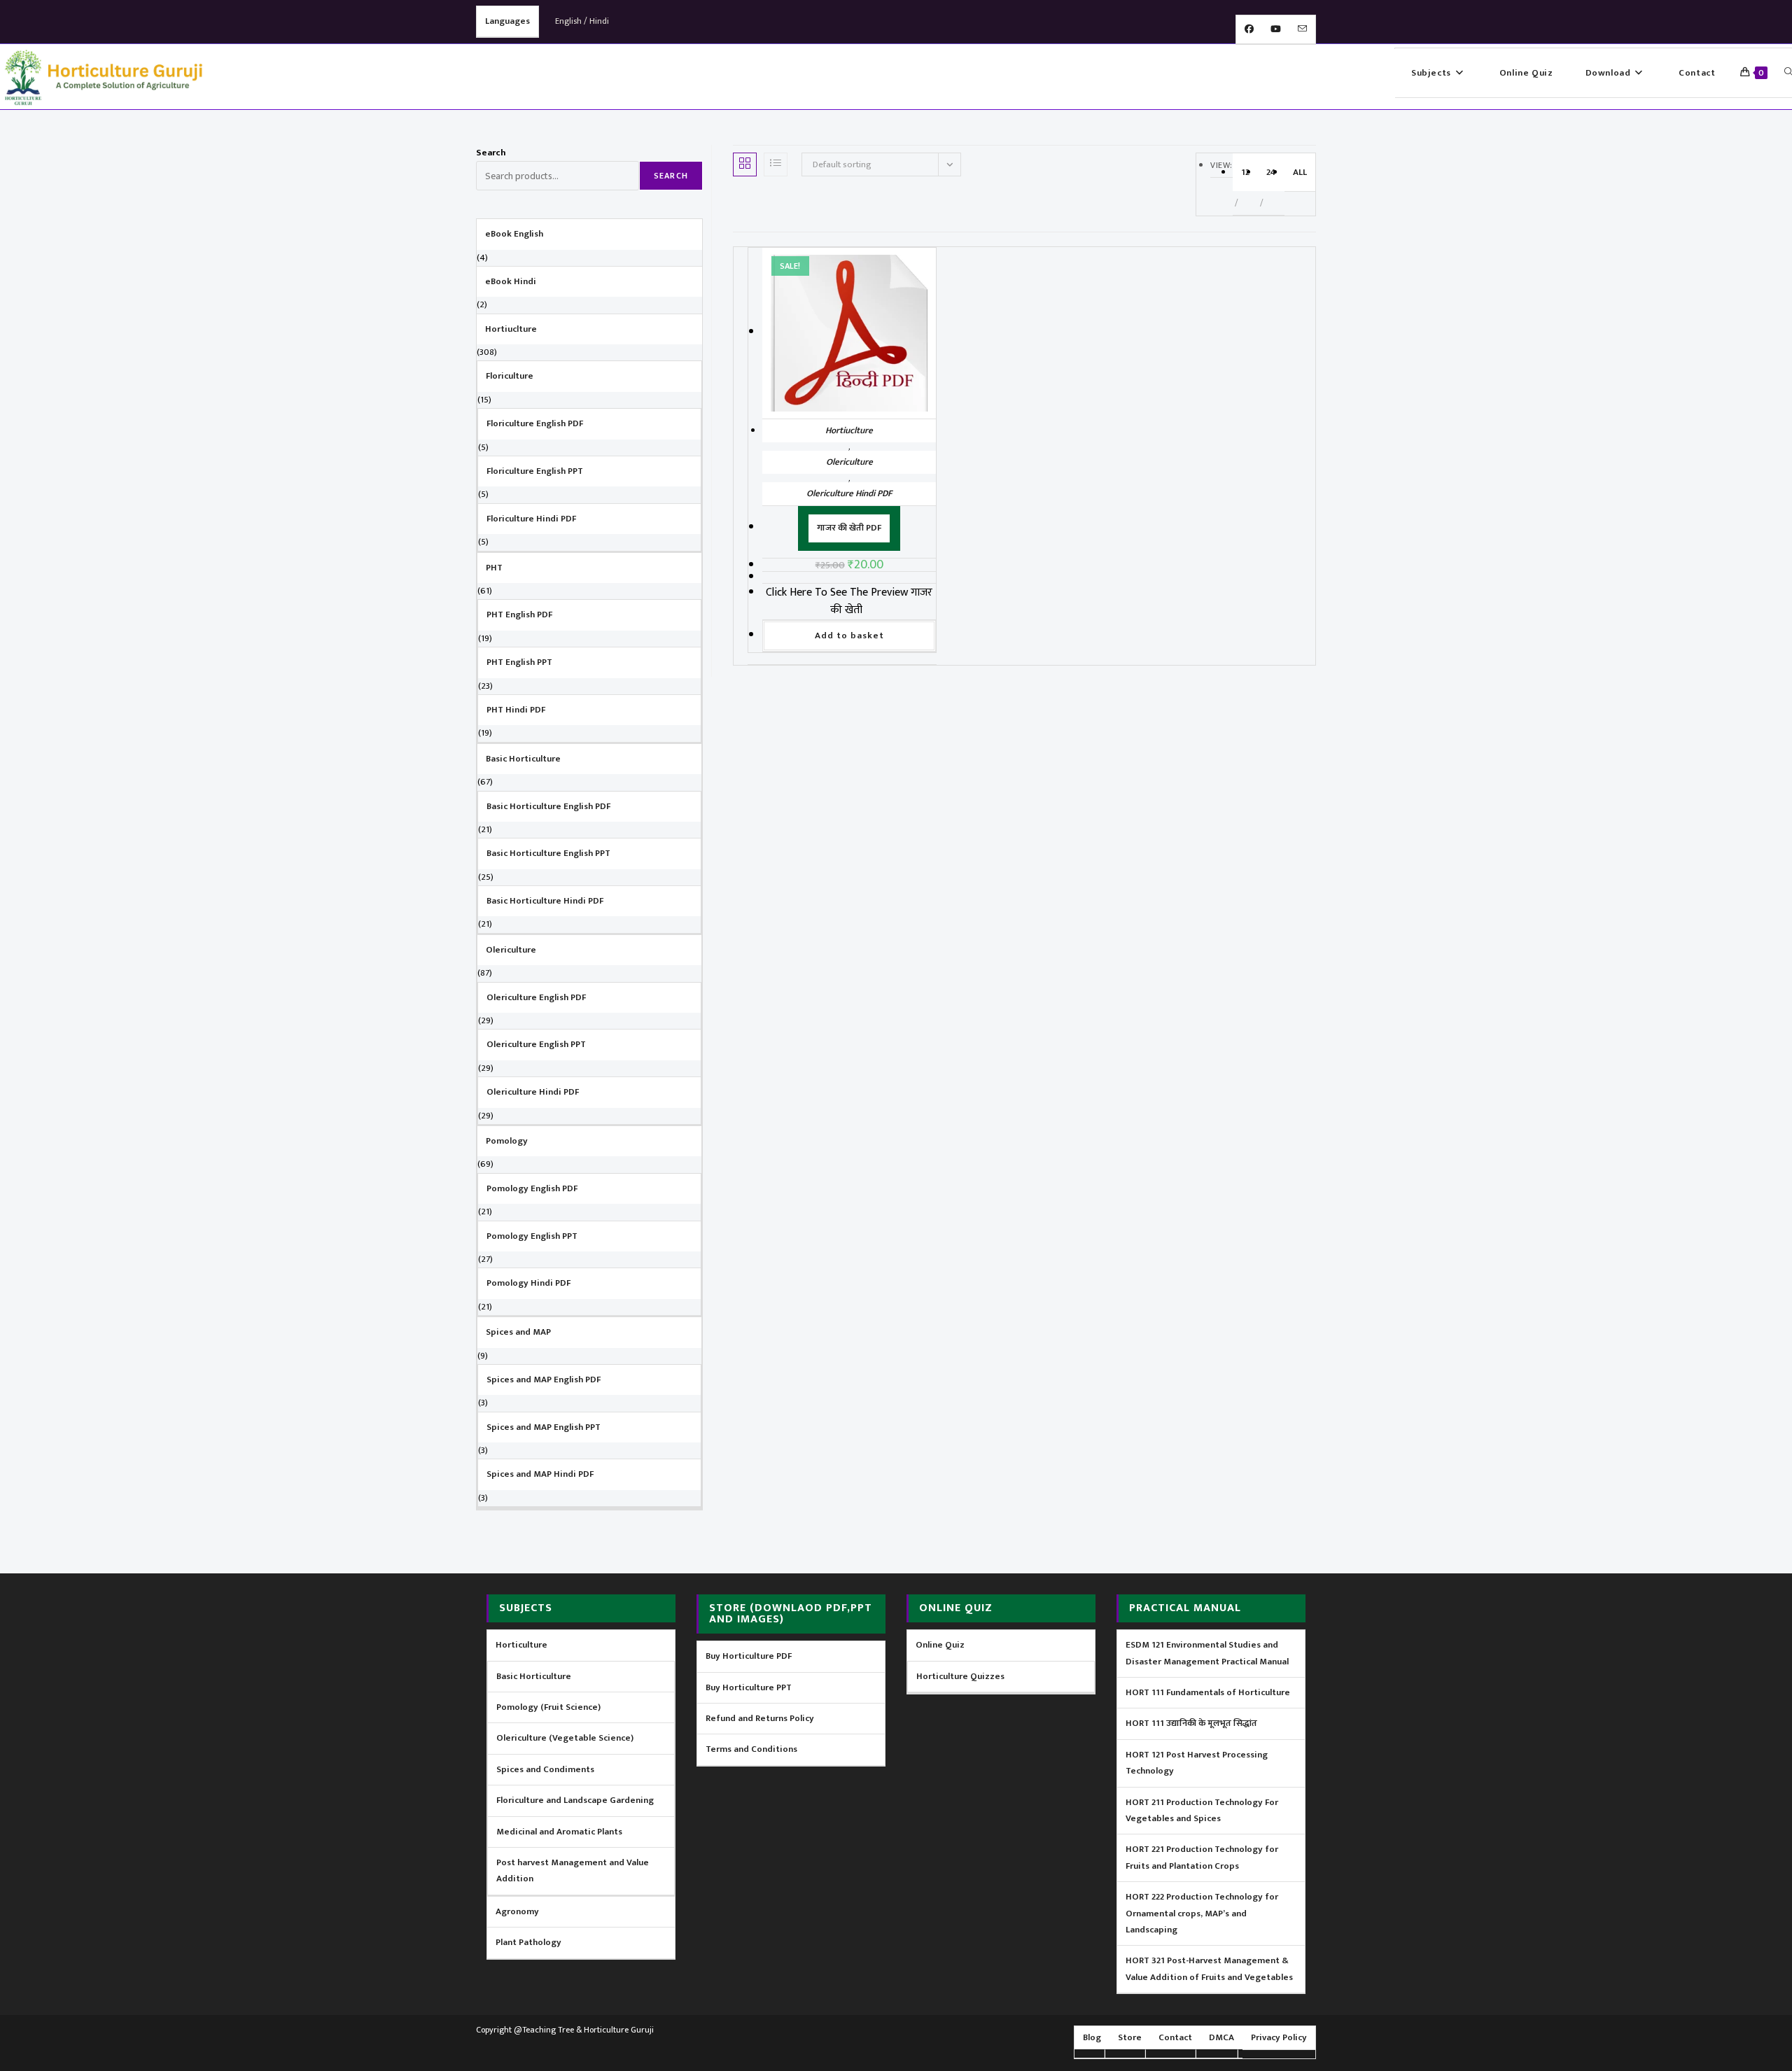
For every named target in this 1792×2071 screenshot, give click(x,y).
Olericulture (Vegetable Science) (565, 1738)
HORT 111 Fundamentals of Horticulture (1208, 1692)
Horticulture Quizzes (960, 1676)
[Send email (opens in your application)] (1302, 29)
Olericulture (849, 462)
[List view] (776, 164)
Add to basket (849, 636)
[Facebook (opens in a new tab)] (1249, 29)
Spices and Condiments (545, 1769)
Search (491, 153)
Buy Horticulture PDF (749, 1656)
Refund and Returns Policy (760, 1718)
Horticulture (521, 1645)
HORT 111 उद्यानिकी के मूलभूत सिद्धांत (1191, 1723)
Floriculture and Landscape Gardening (575, 1800)
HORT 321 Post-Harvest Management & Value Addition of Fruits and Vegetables (1209, 1968)
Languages (507, 21)
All (1300, 172)
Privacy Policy (1279, 2037)
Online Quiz (940, 1645)
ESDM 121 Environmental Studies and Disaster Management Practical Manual (1207, 1653)
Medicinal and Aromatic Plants (559, 1832)
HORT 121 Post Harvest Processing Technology (1197, 1763)
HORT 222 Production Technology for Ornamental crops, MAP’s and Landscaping (1202, 1913)
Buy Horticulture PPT (749, 1687)
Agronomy (517, 1911)
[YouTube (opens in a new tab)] (1276, 29)
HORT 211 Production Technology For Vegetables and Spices (1202, 1810)
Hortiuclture (849, 430)
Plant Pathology (528, 1942)
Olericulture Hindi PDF (849, 493)
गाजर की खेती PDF (849, 528)
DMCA (1221, 2037)
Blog (1092, 2037)
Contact (1175, 2037)
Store (1130, 2037)
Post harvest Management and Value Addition (573, 1870)
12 (1245, 172)
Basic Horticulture (534, 1676)
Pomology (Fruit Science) (548, 1707)
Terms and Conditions (751, 1749)
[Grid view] (745, 164)
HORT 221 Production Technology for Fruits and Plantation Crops (1202, 1857)
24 (1271, 172)
